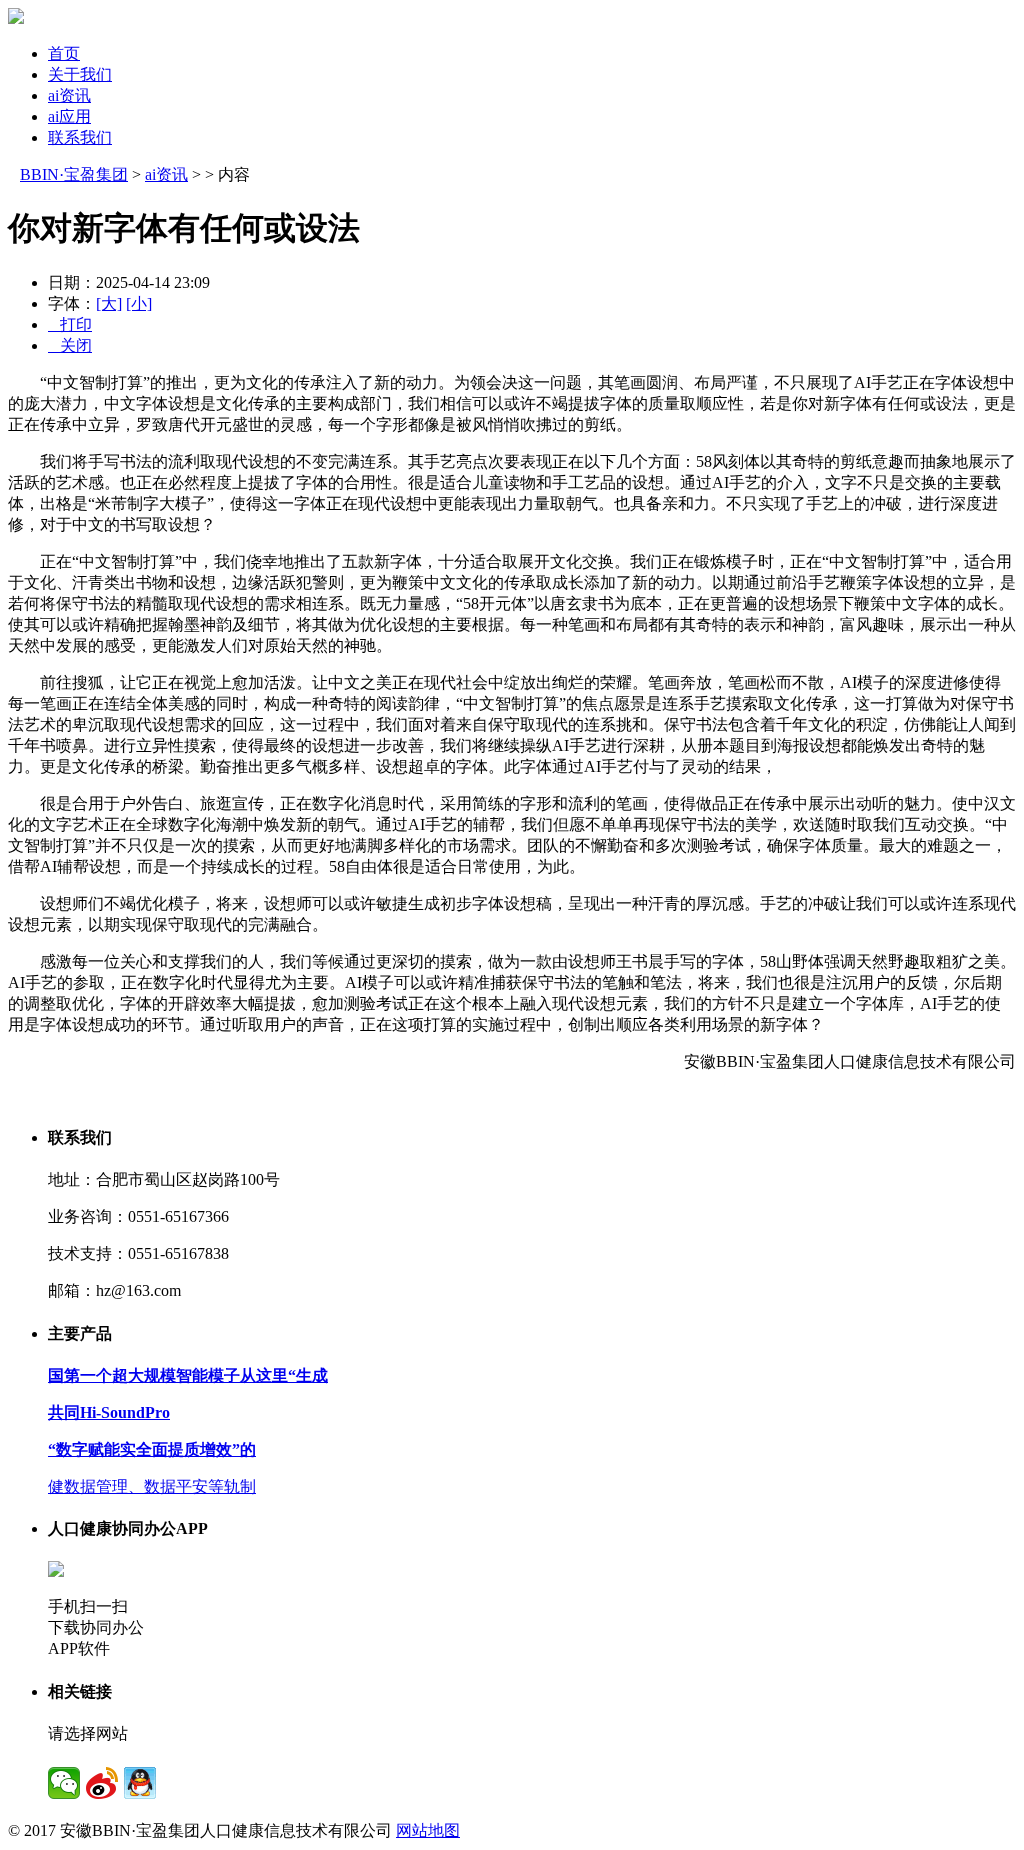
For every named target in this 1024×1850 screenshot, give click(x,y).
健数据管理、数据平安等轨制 (152, 1486)
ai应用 (69, 116)
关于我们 (80, 74)
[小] (139, 303)
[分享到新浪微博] (102, 1783)
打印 (70, 324)
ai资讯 (69, 95)
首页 (64, 53)
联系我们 (80, 137)
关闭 (70, 345)
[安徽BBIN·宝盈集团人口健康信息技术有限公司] (16, 18)
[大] (109, 303)
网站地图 (428, 1830)
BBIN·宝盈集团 (74, 174)
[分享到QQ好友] (140, 1783)
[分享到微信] (64, 1783)
